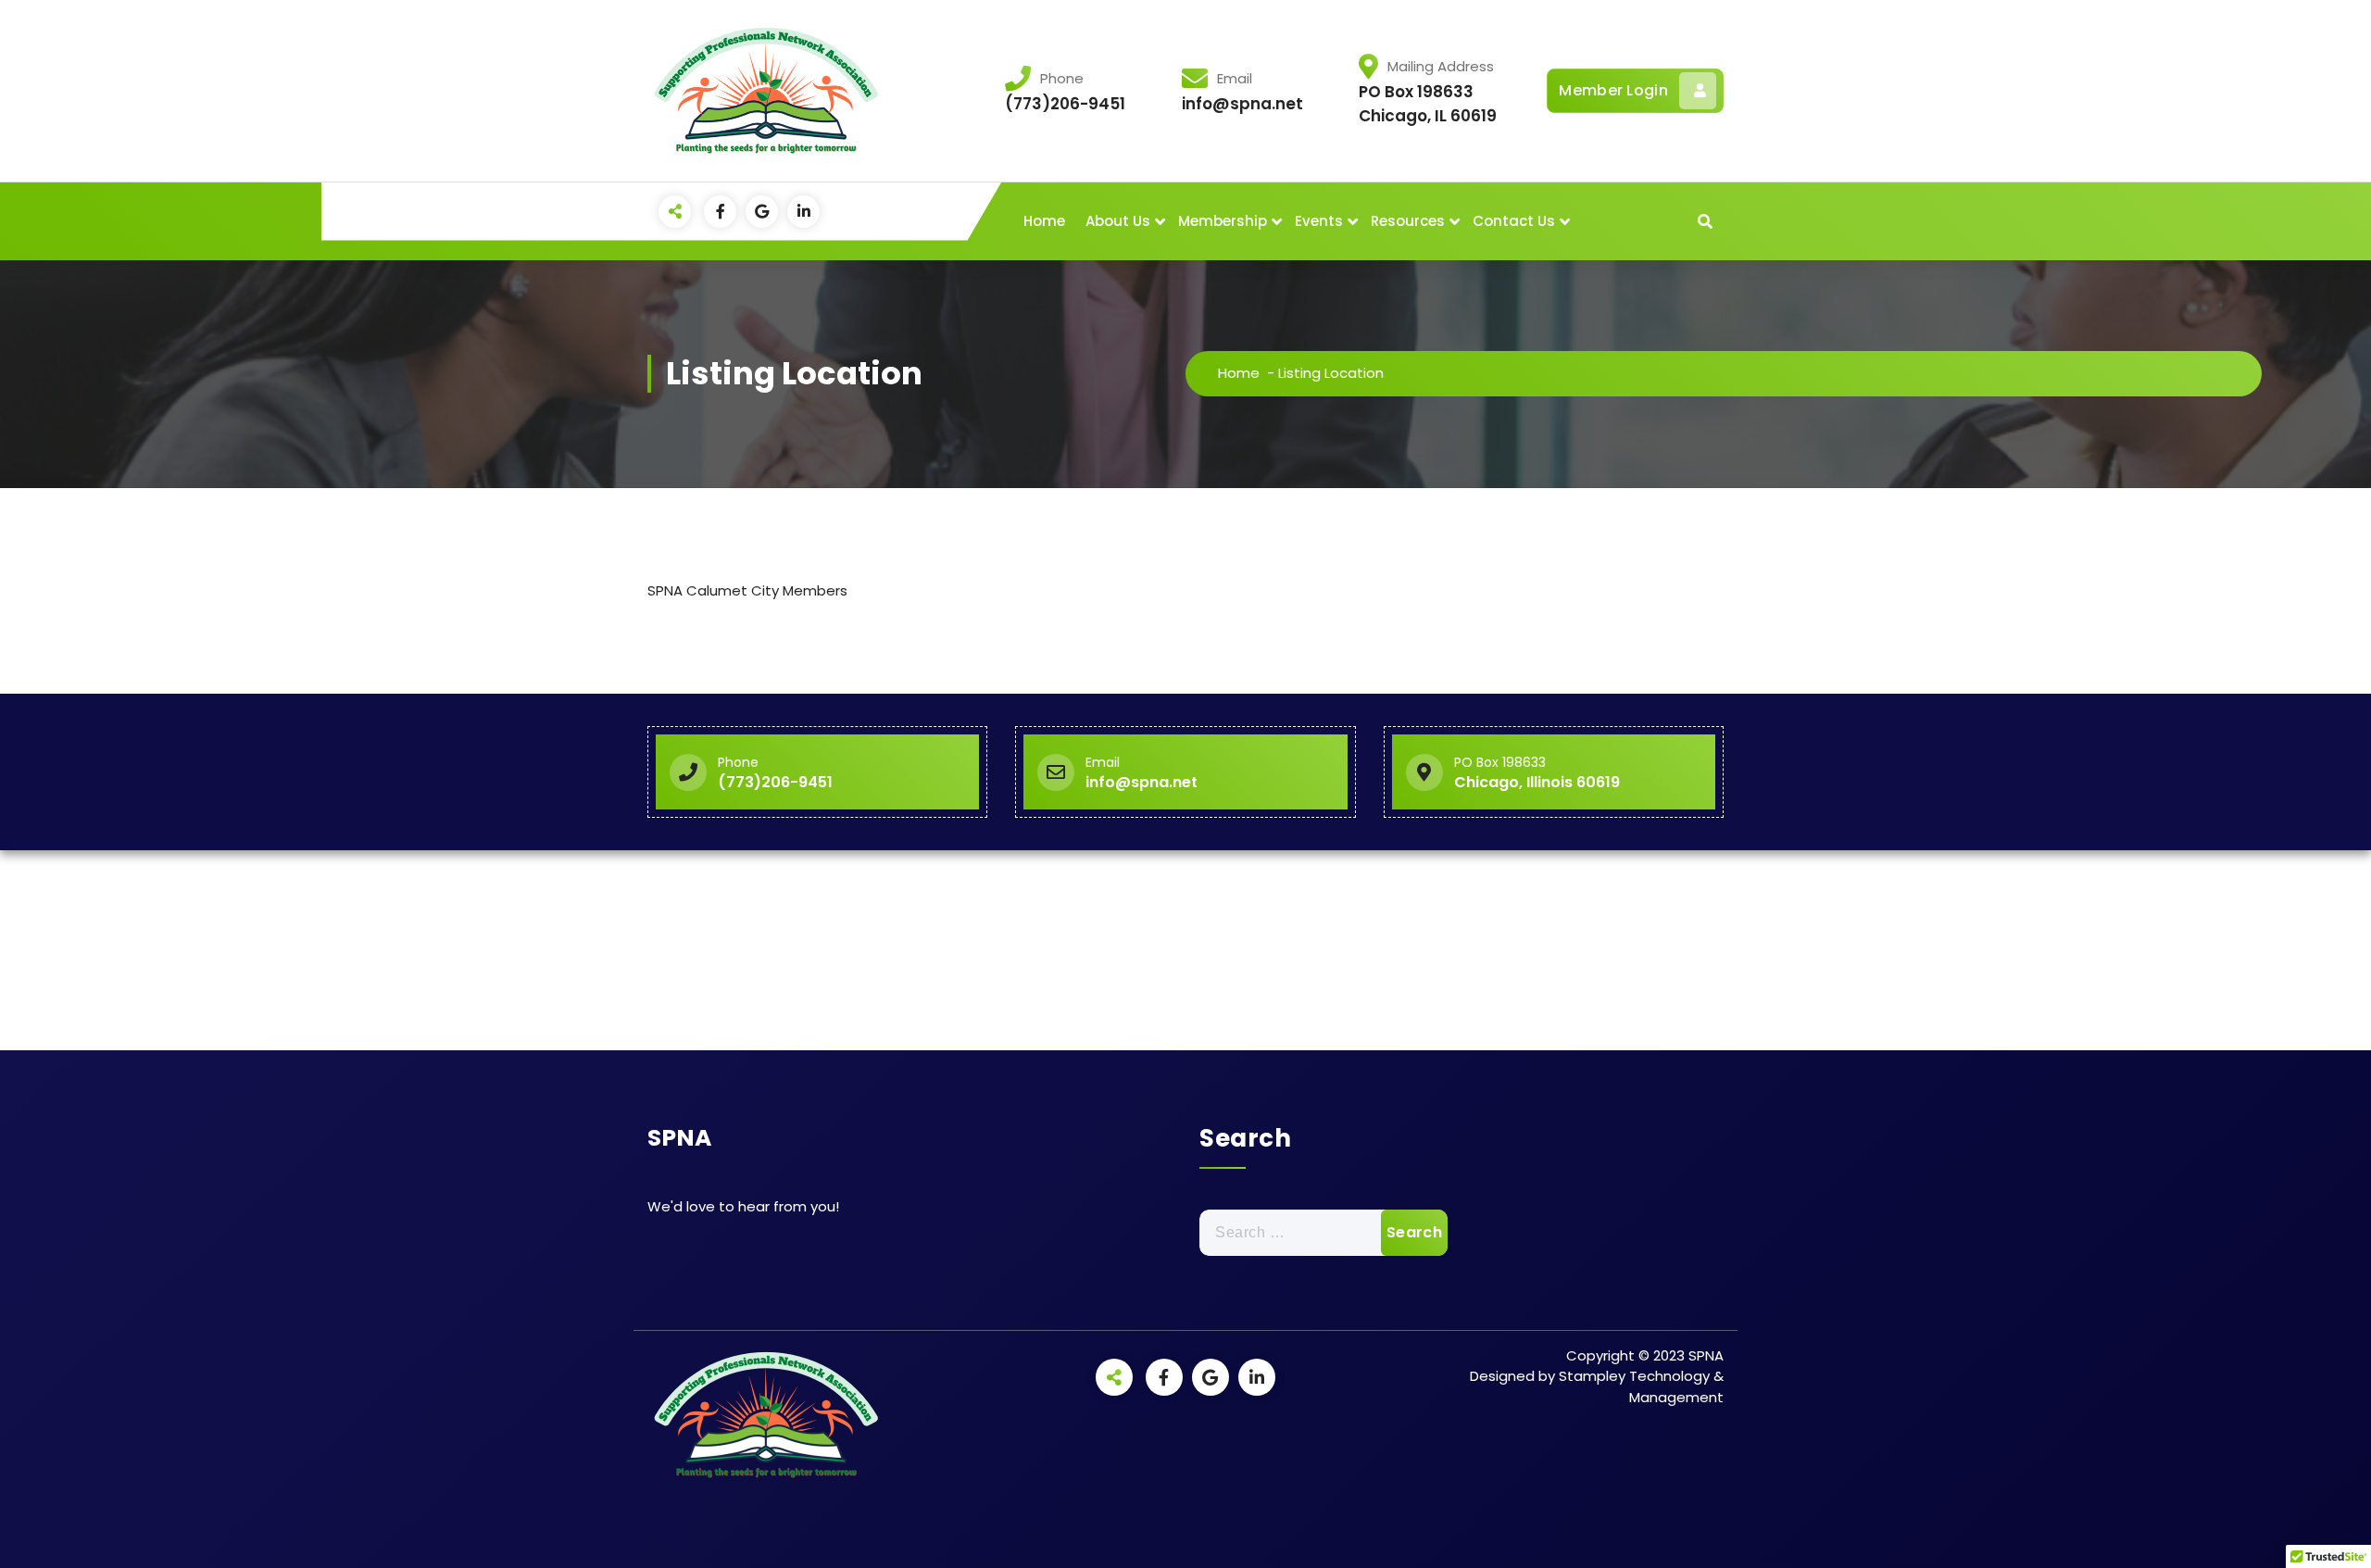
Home (1044, 221)
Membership (1223, 221)
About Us (1118, 221)
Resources (1408, 221)
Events (1319, 221)
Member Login (1613, 90)
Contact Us (1514, 221)
